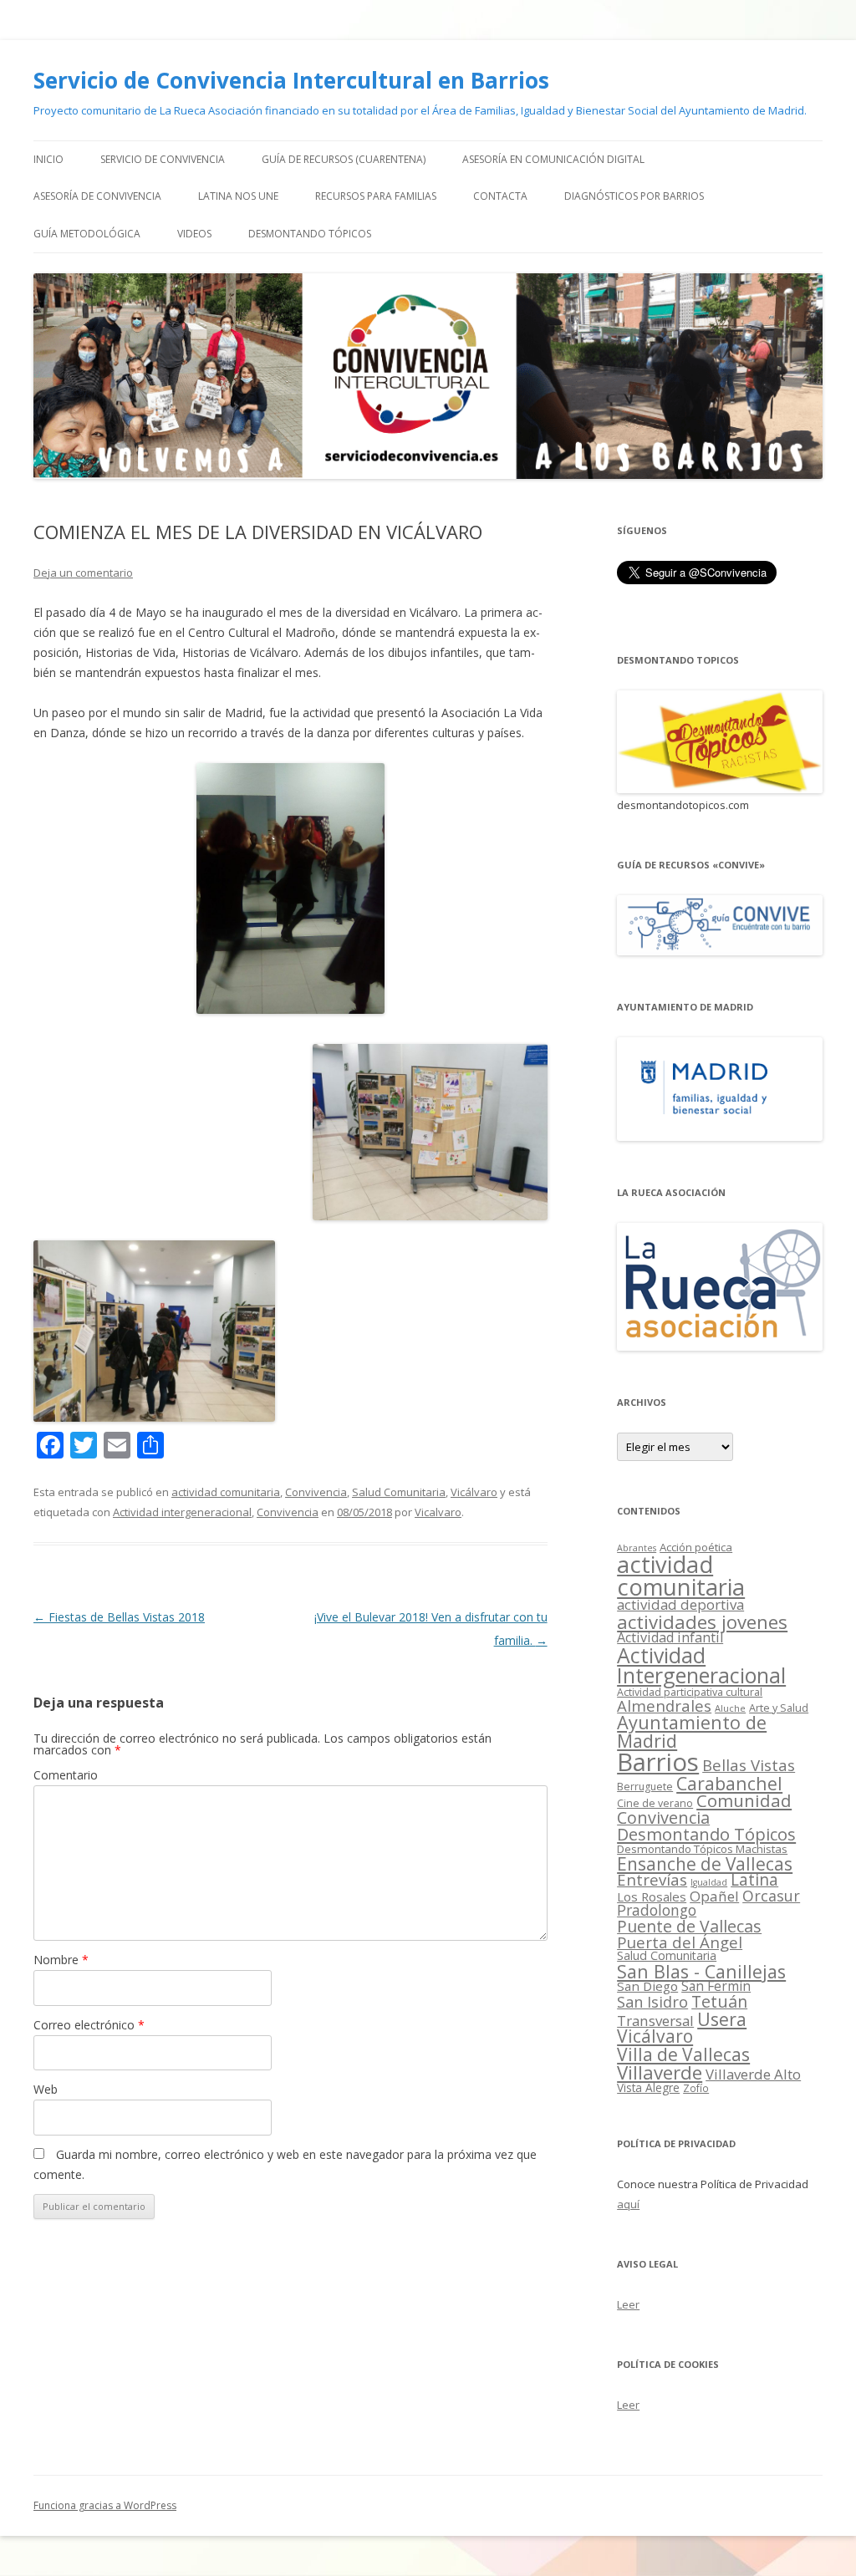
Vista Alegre (648, 2087)
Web (46, 2089)
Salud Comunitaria (399, 1492)
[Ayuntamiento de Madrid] (720, 1136)
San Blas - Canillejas (701, 1971)
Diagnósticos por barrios (634, 196)
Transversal (655, 2021)
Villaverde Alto (753, 2074)
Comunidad (744, 1800)
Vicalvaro (438, 1512)
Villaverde (660, 2072)
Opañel (714, 1896)
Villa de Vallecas (683, 2054)
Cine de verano (655, 1803)
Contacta (500, 196)
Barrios (658, 1762)
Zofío (696, 2088)
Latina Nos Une (238, 196)
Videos (194, 234)
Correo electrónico (89, 2025)
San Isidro (652, 2002)
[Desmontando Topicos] (720, 789)
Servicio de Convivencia (163, 159)
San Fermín (716, 1986)
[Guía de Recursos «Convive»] (720, 951)
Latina (754, 1880)
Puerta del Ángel (680, 1942)
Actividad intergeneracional (182, 1512)
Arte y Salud (779, 1708)
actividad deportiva (680, 1604)
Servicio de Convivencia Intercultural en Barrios (291, 80)
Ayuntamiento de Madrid (692, 1731)
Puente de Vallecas (689, 1926)
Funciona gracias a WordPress (105, 2505)
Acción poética (696, 1547)
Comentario (66, 1775)
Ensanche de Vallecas (705, 1864)
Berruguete (645, 1787)
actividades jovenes (702, 1621)
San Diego (647, 1986)
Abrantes (637, 1548)
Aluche (730, 1708)
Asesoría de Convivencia (97, 196)
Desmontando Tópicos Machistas (702, 1849)
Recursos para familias (376, 196)
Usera (722, 2019)
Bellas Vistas (749, 1765)
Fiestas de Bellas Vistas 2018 (119, 1617)
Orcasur (771, 1896)
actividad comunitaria (226, 1492)
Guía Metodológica (87, 234)
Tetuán (719, 2001)
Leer (628, 2304)
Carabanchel (729, 1783)
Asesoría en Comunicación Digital (553, 159)
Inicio (48, 159)
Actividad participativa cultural (690, 1692)
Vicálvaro (474, 1492)
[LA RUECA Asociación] (720, 1346)
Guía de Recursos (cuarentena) (344, 159)
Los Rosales (652, 1896)
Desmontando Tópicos (310, 234)
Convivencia (316, 1492)
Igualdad (709, 1882)
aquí (628, 2204)
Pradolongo (657, 1910)
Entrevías (652, 1879)
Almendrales (664, 1705)
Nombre (61, 1960)
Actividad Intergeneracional (701, 1665)
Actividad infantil (670, 1637)
